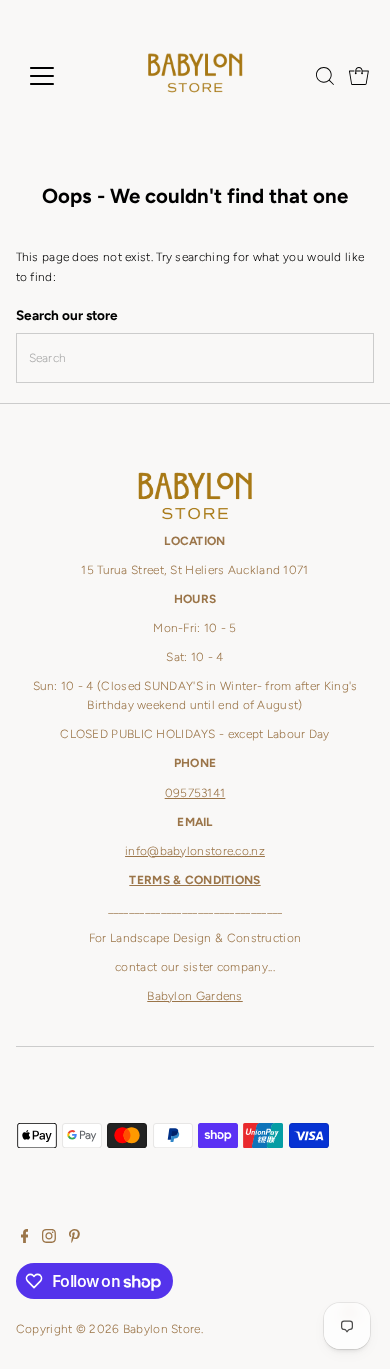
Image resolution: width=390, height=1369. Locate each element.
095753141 (195, 793)
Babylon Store (162, 1329)
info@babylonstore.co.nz (195, 851)
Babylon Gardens (194, 996)
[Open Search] (325, 76)
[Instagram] (49, 1239)
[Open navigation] (58, 76)
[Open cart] (359, 76)
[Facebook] (25, 1239)
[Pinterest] (74, 1239)
